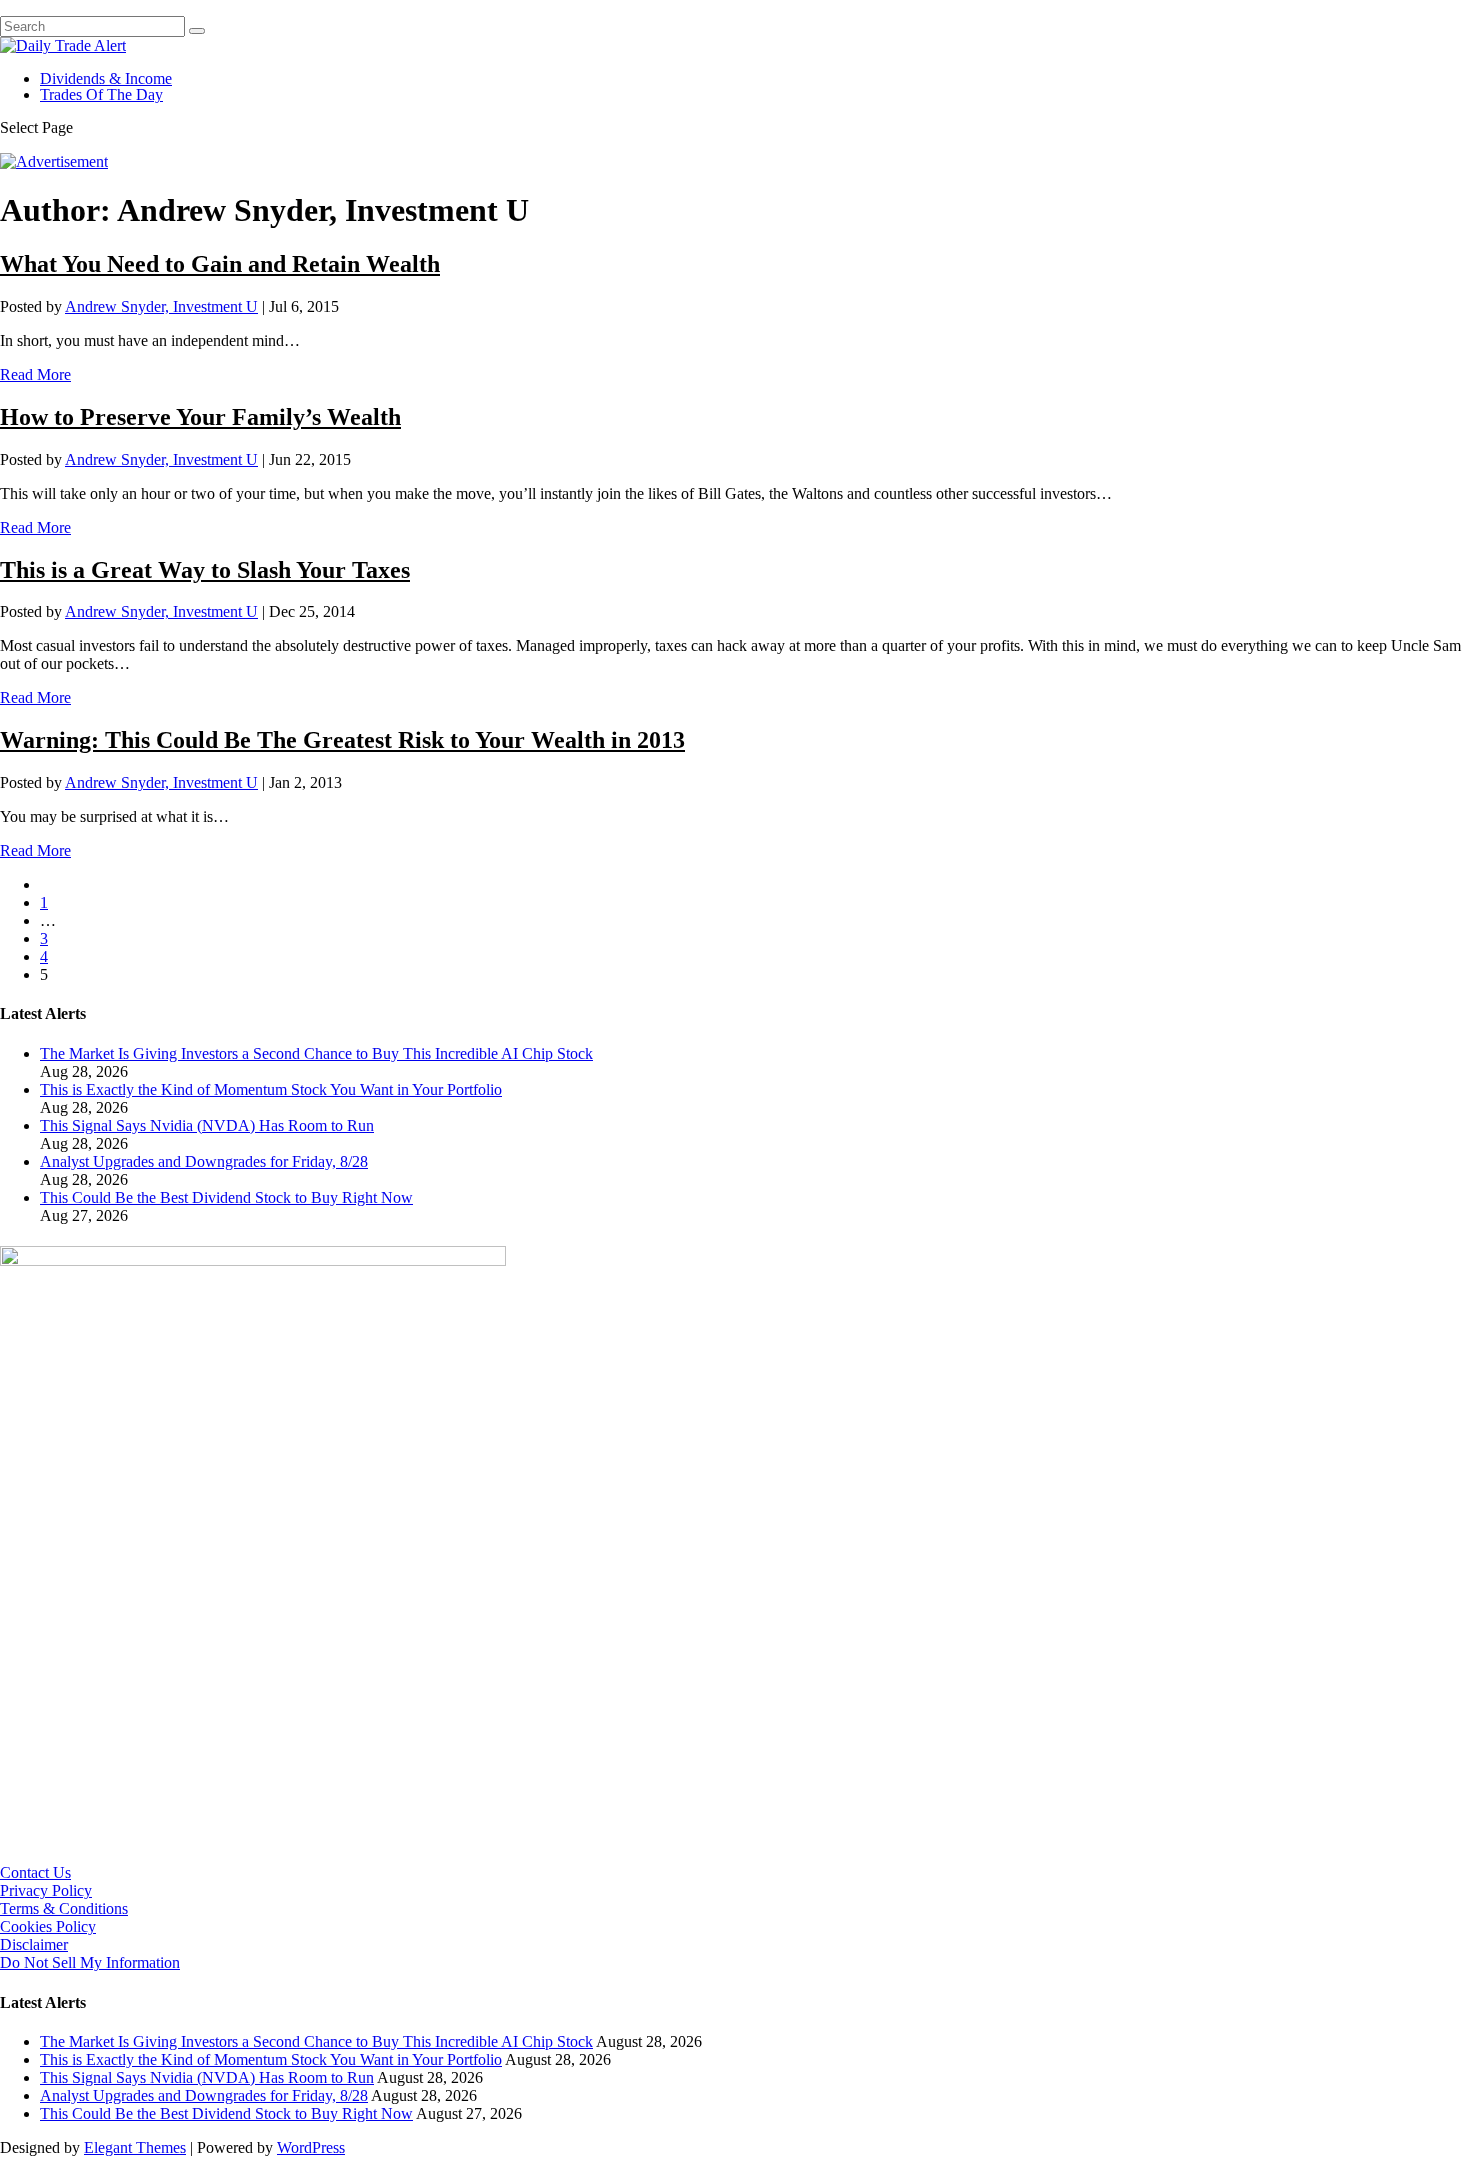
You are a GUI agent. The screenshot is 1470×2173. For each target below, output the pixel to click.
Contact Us (35, 1872)
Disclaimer (34, 1944)
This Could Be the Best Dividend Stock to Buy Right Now (226, 1197)
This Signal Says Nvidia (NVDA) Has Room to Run (207, 1125)
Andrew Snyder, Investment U (161, 306)
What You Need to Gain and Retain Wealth (220, 264)
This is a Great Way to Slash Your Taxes (205, 570)
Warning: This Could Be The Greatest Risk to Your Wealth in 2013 (342, 740)
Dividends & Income (106, 78)
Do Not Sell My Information (90, 1962)
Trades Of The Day (101, 94)
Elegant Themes (135, 2147)
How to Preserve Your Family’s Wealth (200, 417)
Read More (35, 374)
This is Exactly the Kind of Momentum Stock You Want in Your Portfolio (271, 1089)
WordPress (311, 2147)
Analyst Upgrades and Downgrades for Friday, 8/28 (204, 1161)
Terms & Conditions (64, 1908)
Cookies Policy (48, 1926)
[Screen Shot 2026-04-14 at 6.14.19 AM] (253, 1260)
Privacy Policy (46, 1890)
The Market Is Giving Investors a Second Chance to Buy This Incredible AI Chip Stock (316, 1053)
